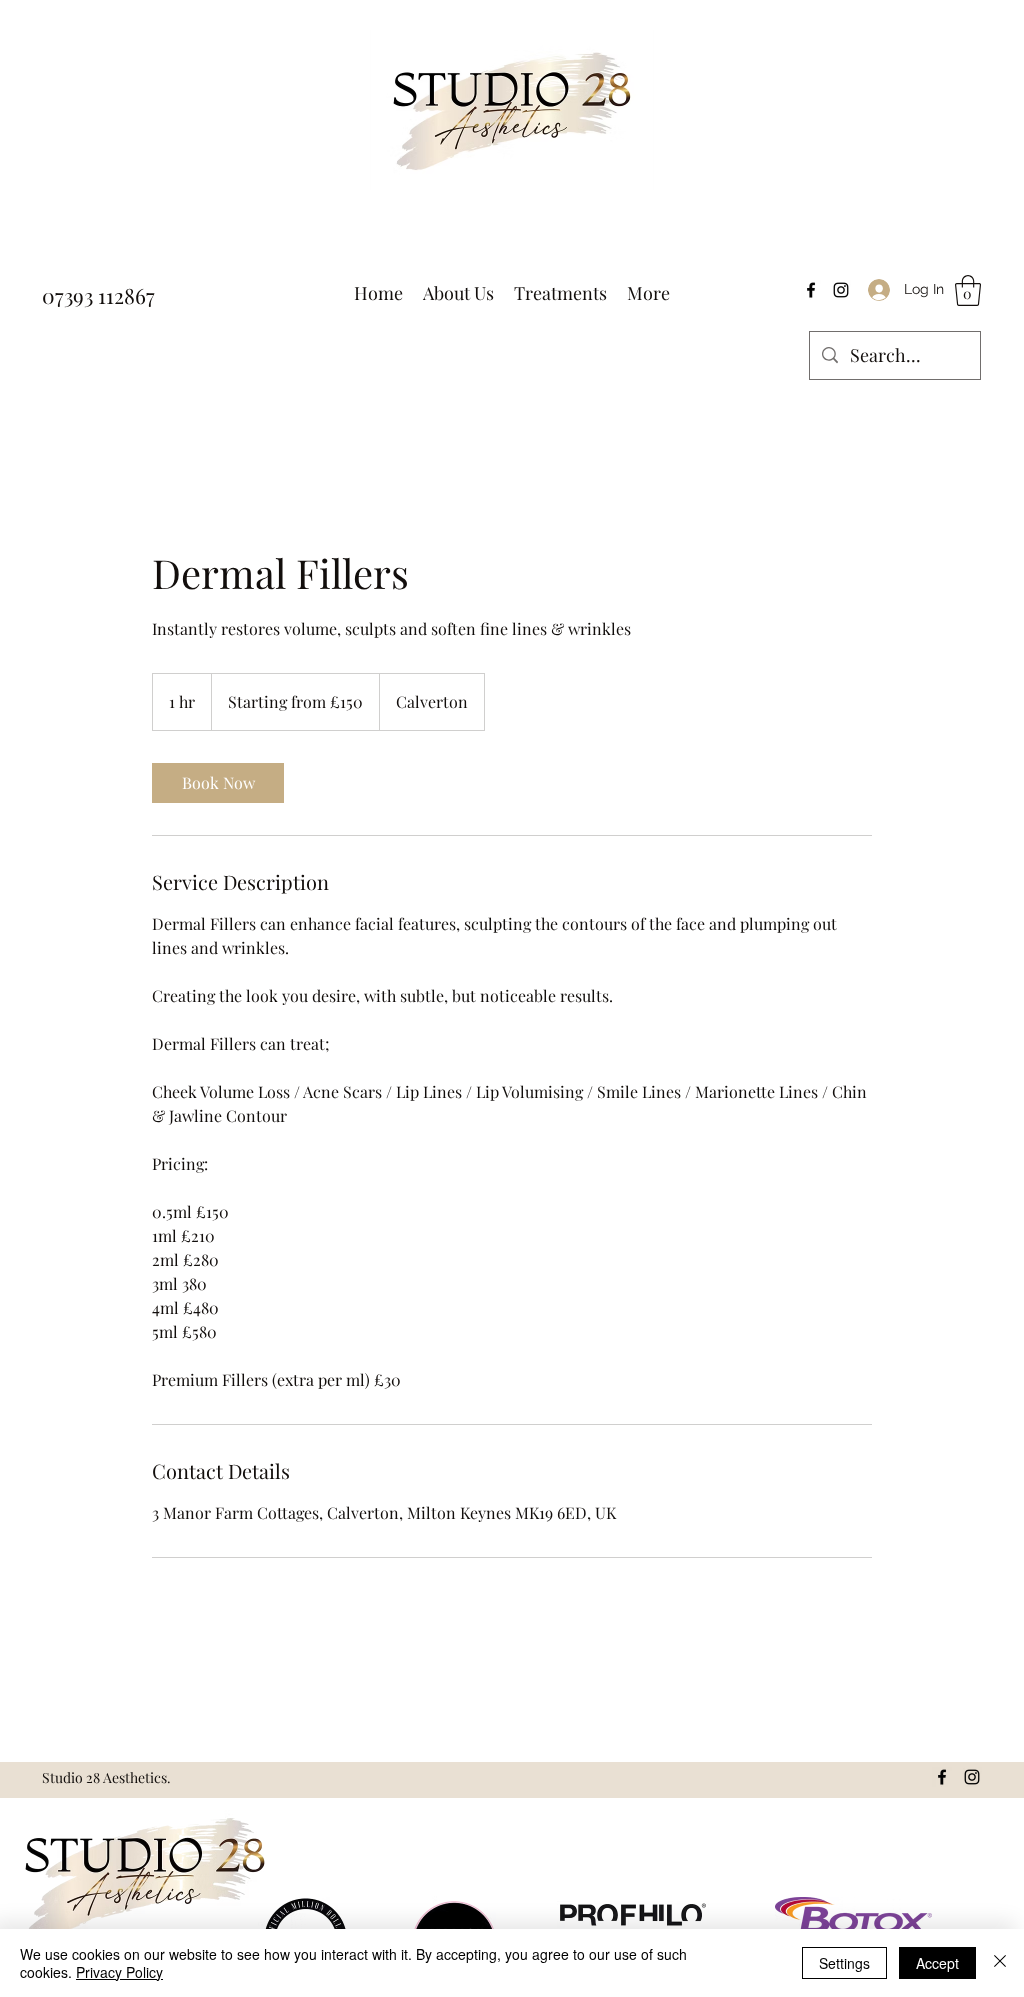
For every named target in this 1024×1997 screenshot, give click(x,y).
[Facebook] (811, 290)
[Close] (1000, 1963)
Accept (937, 1963)
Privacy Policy (119, 1972)
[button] (968, 290)
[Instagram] (841, 290)
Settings (844, 1963)
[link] (218, 783)
